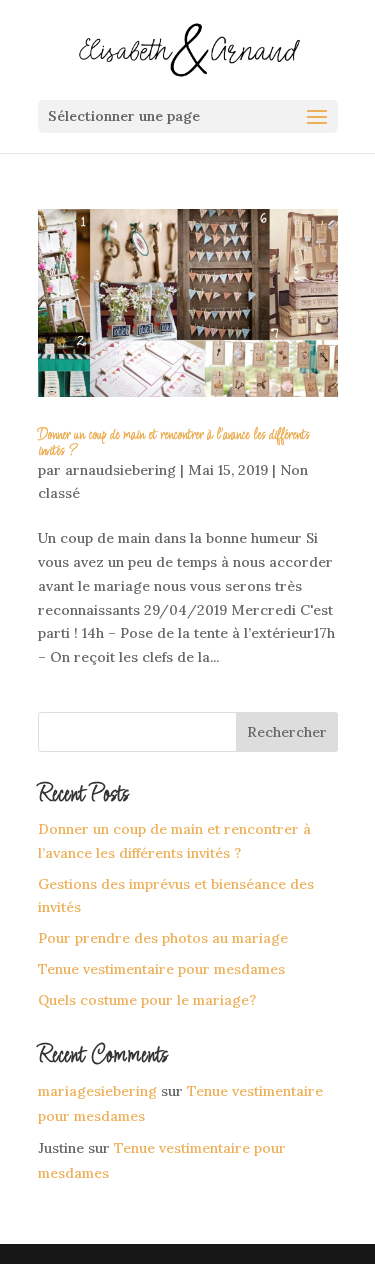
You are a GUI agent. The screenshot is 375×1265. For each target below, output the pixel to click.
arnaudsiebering (120, 470)
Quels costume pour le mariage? (147, 1000)
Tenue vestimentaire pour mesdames (161, 969)
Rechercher (287, 732)
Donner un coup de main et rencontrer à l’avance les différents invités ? (173, 443)
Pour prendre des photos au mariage (163, 938)
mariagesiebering (97, 1091)
